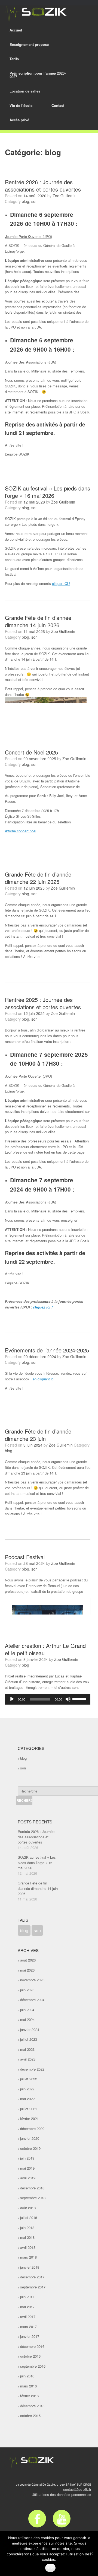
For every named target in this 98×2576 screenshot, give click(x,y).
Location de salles (25, 91)
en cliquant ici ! (45, 1379)
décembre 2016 (32, 2346)
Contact (58, 105)
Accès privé (19, 120)
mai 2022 (27, 2099)
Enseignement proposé (29, 44)
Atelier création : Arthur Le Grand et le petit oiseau (45, 1649)
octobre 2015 (30, 2416)
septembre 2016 (33, 2366)
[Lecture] (12, 1699)
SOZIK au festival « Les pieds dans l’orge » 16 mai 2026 (48, 492)
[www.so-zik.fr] (35, 14)
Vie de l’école (21, 105)
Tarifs (14, 59)
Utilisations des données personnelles (61, 2494)
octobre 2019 (30, 2148)
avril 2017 (28, 2317)
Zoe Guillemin (65, 196)
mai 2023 (27, 2049)
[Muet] (68, 1699)
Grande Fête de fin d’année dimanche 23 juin (38, 1435)
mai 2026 (27, 1970)
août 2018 (28, 2208)
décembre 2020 (32, 2128)
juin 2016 (27, 2376)
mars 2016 (28, 2386)
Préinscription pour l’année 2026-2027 (38, 75)
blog (25, 201)
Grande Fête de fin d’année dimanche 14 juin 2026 (38, 621)
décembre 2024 (32, 2000)
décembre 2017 (32, 2277)
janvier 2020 (30, 2138)
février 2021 (29, 2118)
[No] (91, 2553)
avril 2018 (28, 2247)
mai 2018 (27, 2237)
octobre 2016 (30, 2356)
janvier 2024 (30, 2029)
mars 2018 (28, 2257)
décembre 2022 (32, 2069)
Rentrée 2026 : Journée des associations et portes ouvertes (43, 186)
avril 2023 (28, 2059)
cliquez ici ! (43, 1307)
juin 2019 (27, 2158)
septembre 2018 (33, 2198)
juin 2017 (27, 2297)
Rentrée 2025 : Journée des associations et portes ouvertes (43, 1003)
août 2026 (28, 1960)
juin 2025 (27, 1990)
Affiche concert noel (21, 831)
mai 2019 (27, 2168)
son (34, 201)
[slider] (80, 1699)
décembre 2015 (32, 2406)
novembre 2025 (32, 1980)
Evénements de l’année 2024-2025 (47, 1350)
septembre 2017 (33, 2287)
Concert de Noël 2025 (31, 752)
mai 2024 (27, 2019)
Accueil (16, 30)
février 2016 (29, 2396)
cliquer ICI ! (61, 583)
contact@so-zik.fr (77, 2489)
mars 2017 (28, 2327)
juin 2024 (27, 2010)
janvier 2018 (30, 2267)
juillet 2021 (29, 2109)
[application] (48, 1699)
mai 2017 (27, 2307)
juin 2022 (27, 2089)
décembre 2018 (32, 2188)
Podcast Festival (25, 1557)
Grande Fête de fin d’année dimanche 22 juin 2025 (38, 878)
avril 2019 (28, 2178)
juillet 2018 (29, 2217)
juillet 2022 (29, 2079)
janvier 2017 (30, 2336)
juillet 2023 (29, 2039)
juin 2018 (27, 2228)
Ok (50, 2568)
